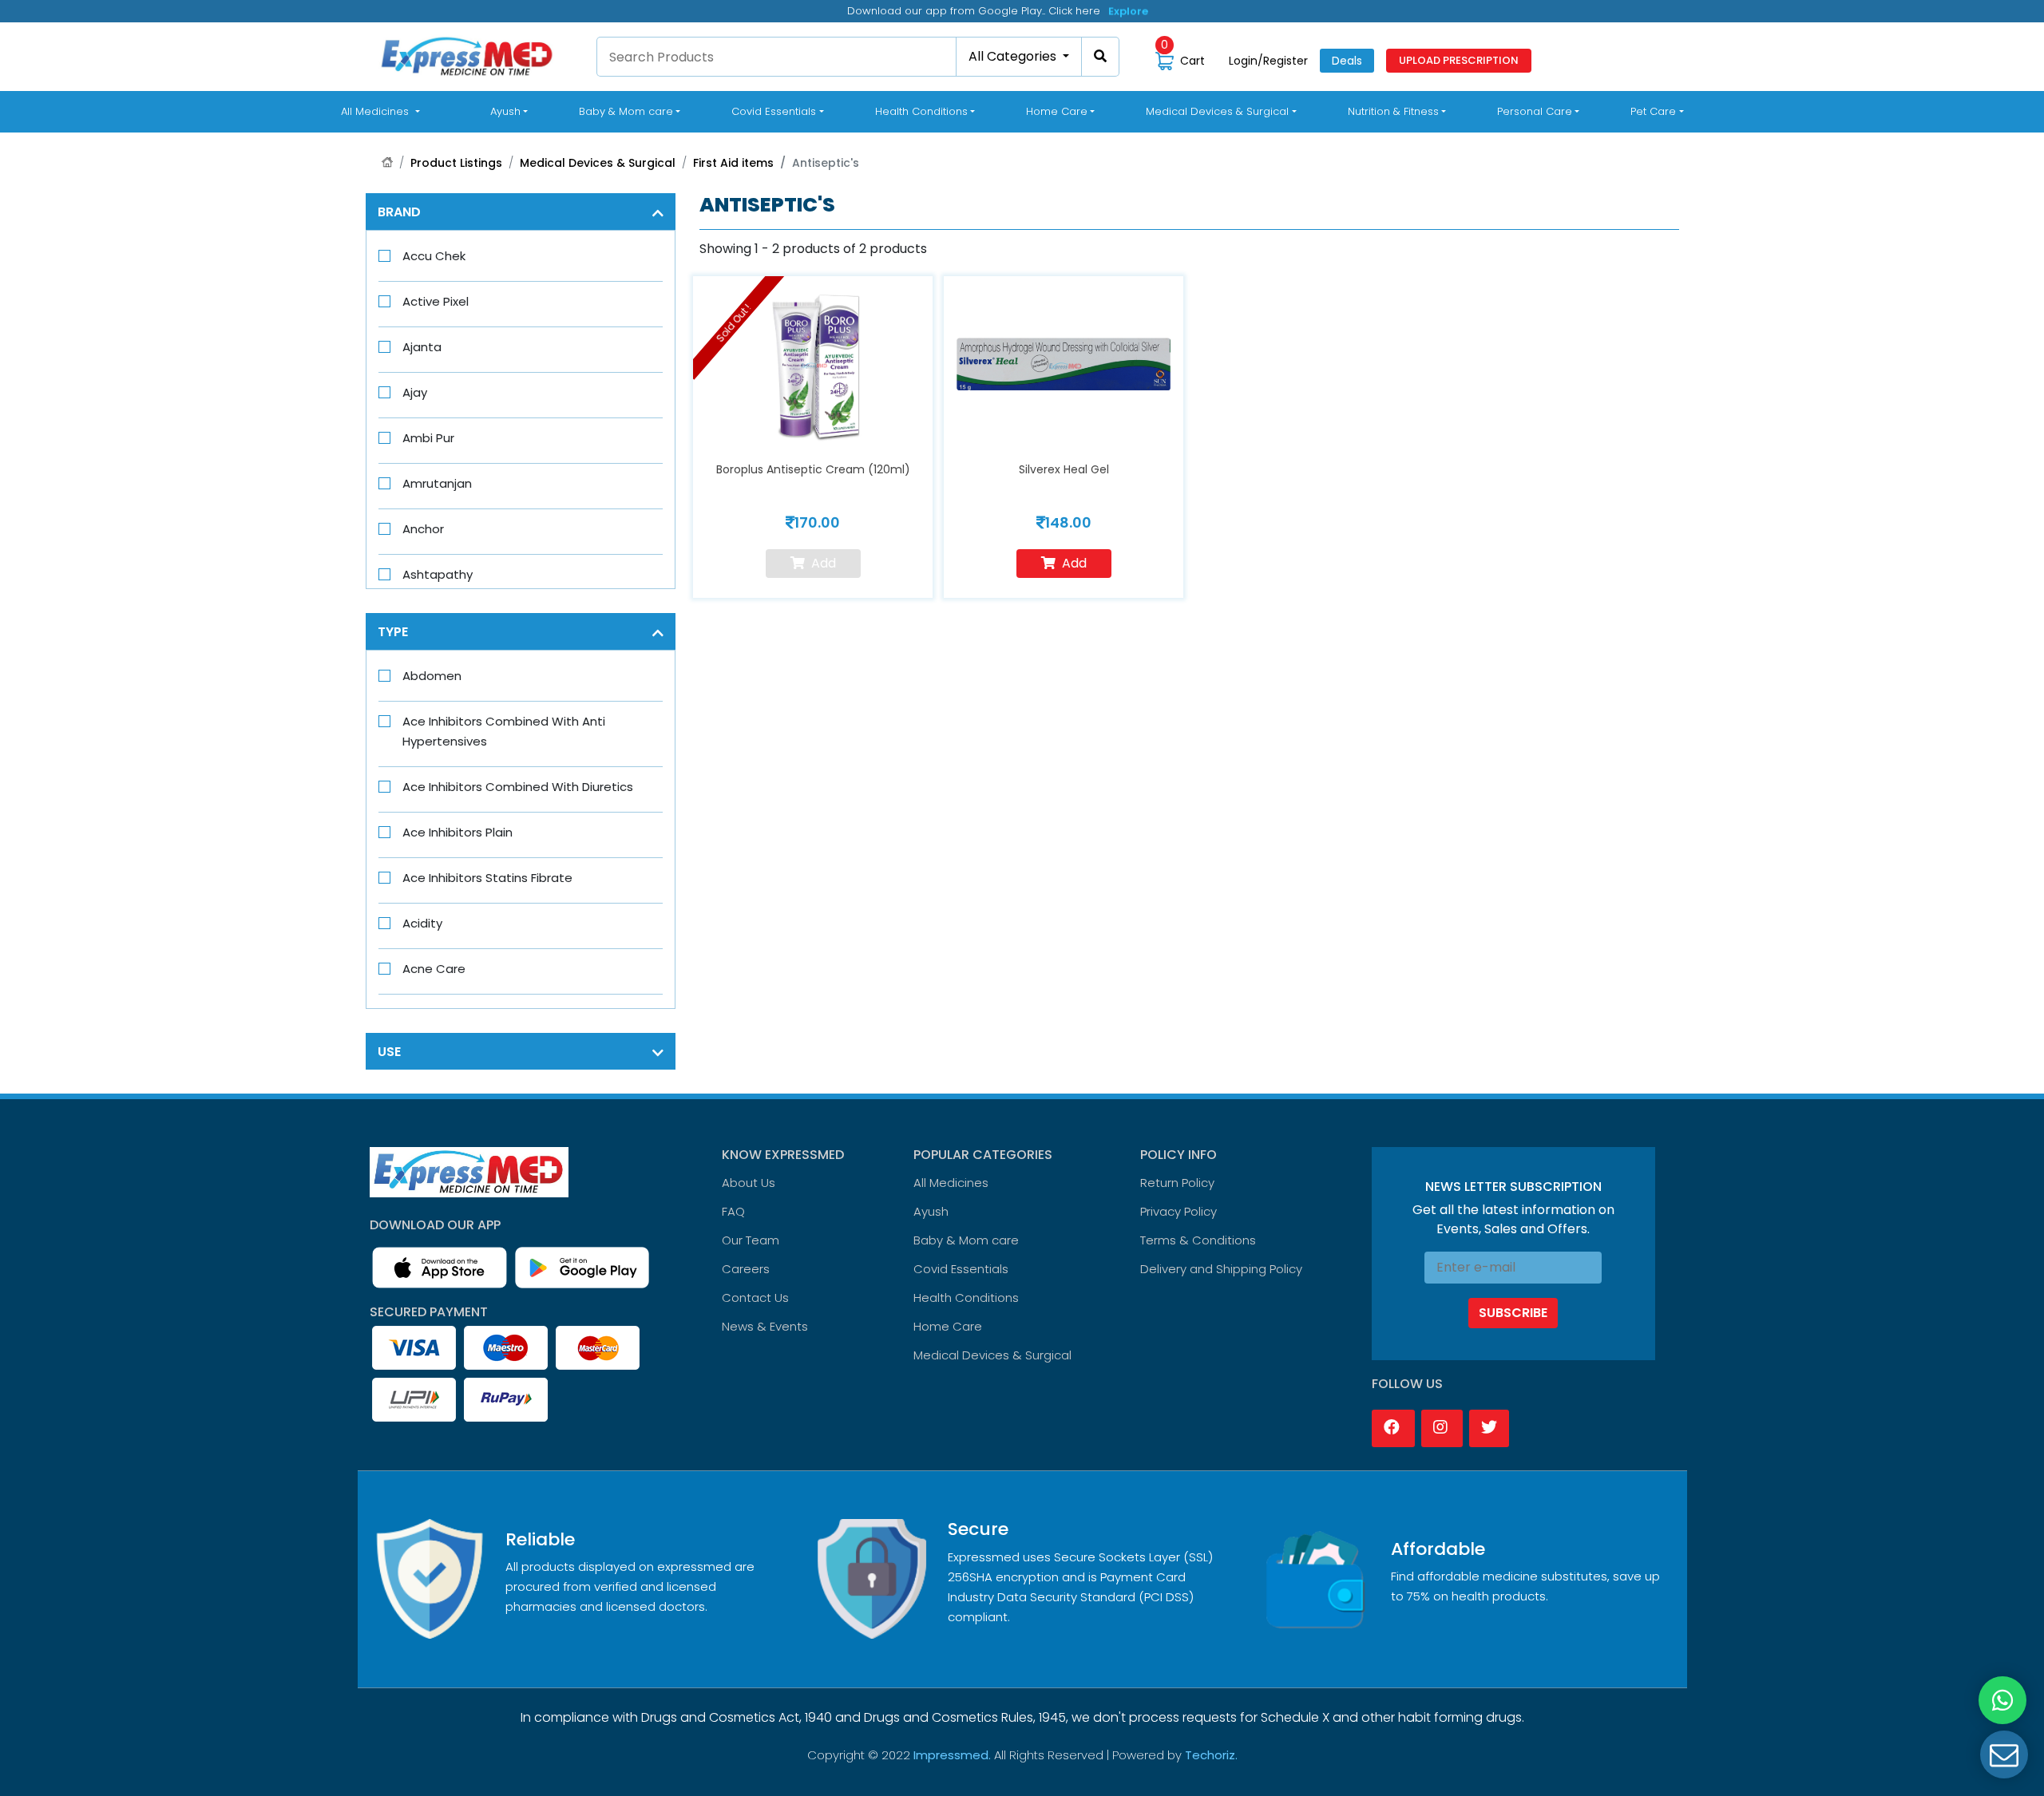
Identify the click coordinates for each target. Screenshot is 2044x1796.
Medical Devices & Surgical (598, 163)
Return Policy (1177, 1183)
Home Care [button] (1057, 111)
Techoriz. (1211, 1755)
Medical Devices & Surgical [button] (1217, 111)
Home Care (948, 1326)
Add (1074, 563)
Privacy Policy (1178, 1211)
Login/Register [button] (1268, 61)
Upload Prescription (1459, 60)
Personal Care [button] (1535, 111)
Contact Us (755, 1298)
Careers (746, 1269)
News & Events (765, 1326)
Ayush (931, 1211)
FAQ (733, 1211)
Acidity (422, 923)
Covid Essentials (961, 1269)
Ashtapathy (438, 574)
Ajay (415, 392)
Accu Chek (434, 256)
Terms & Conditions (1198, 1240)
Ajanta (422, 347)
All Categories (1014, 56)
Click (1122, 11)
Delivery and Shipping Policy (1221, 1269)
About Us (749, 1183)
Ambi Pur (428, 438)
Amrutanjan (437, 483)
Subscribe (1513, 1313)
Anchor (423, 529)
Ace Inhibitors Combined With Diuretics (518, 787)
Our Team (751, 1240)
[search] (1101, 57)
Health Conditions (966, 1298)
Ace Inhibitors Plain (458, 832)
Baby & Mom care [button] (626, 111)
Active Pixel (436, 301)
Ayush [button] (505, 111)
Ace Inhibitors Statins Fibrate (487, 878)
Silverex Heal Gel (1064, 469)
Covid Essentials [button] (774, 111)
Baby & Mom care (966, 1240)
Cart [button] (1183, 60)
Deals (1347, 61)
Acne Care (434, 969)
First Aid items (733, 163)
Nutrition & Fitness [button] (1393, 111)
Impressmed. (952, 1755)
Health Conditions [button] (921, 111)
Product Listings (456, 163)
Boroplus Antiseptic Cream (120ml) (813, 469)
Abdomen (432, 676)
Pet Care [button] (1653, 111)
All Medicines (383, 111)
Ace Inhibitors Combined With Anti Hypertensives (504, 731)
